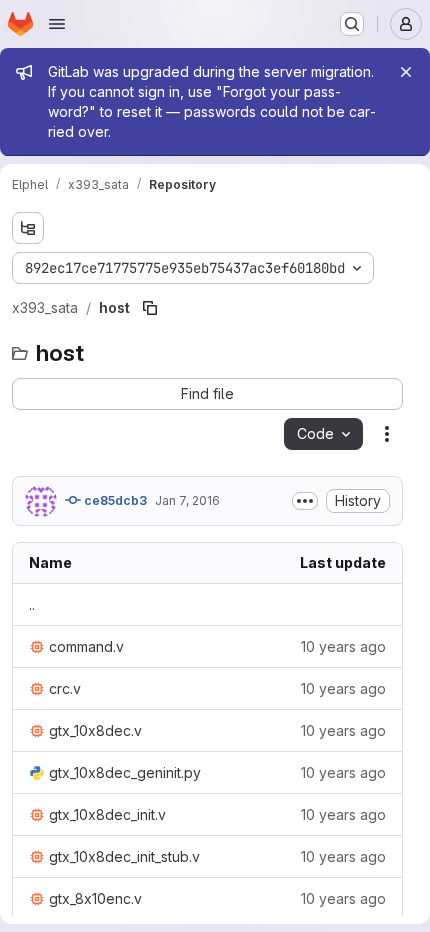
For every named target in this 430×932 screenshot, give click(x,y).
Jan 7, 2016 (187, 500)
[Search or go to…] (352, 24)
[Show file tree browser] (28, 228)
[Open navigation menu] (57, 24)
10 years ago (343, 646)
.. (32, 604)
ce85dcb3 (114, 500)
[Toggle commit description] (305, 501)
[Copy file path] (150, 308)
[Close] (406, 72)
